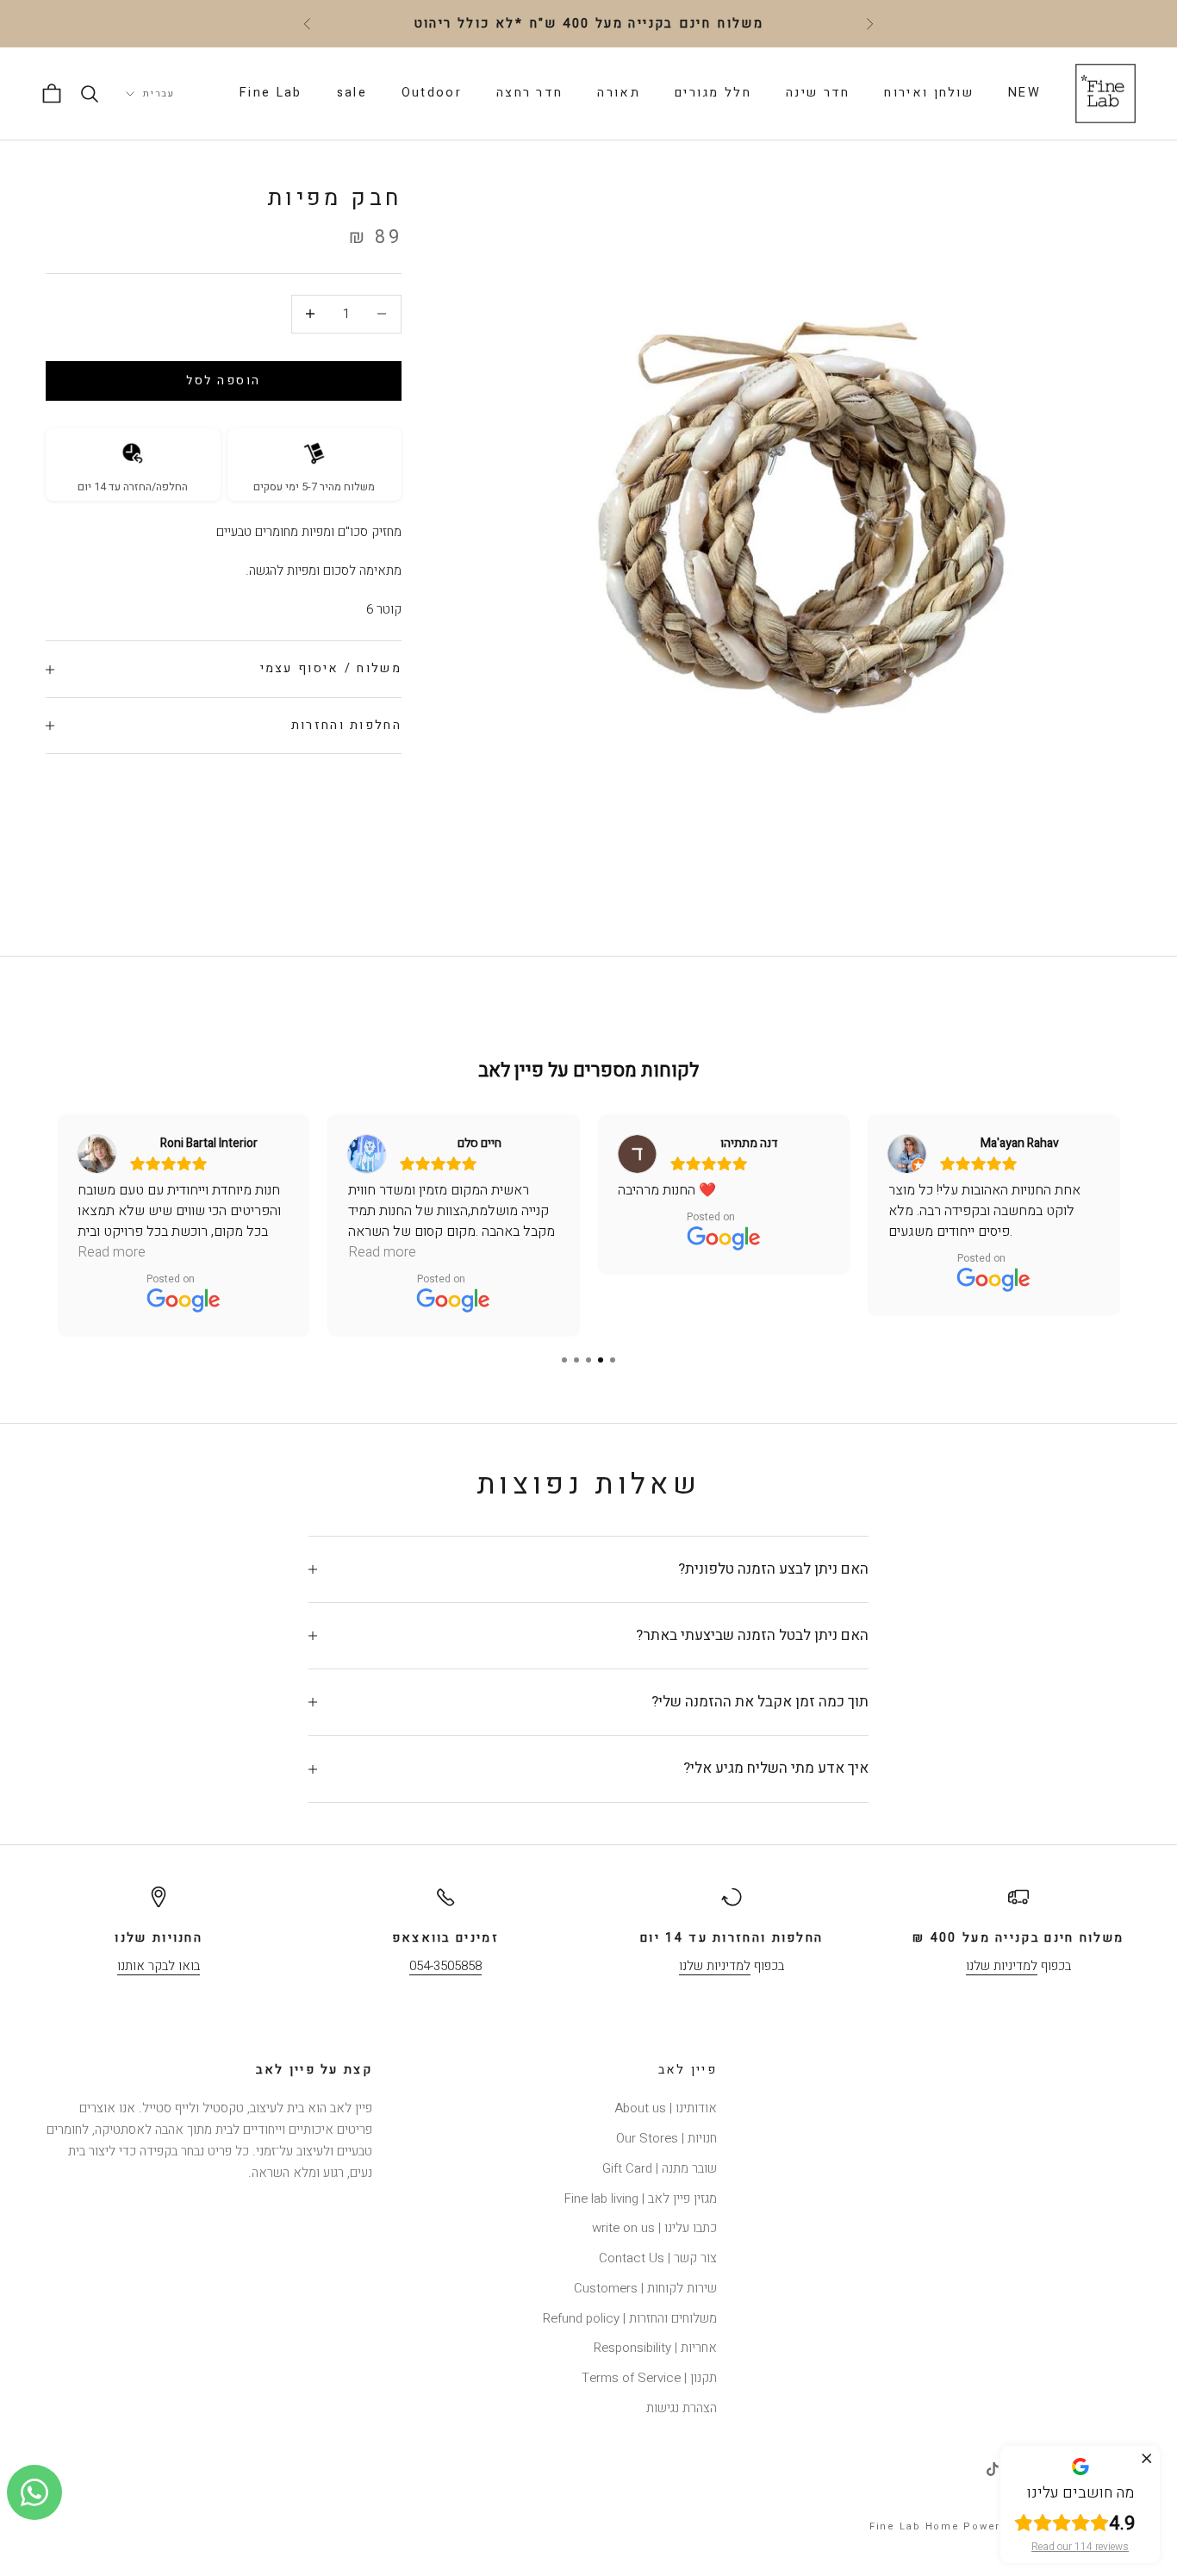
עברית (159, 94)
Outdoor (432, 93)
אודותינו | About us (666, 2108)
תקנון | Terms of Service (649, 2378)
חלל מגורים (713, 93)
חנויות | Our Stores (666, 2138)
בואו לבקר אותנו (159, 1966)
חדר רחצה (529, 93)
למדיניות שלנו (1002, 1966)
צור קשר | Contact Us (658, 2258)
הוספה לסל (224, 380)
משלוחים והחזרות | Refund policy (630, 2318)
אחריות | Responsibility (655, 2348)
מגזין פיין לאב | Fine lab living (641, 2199)
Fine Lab (271, 93)
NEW (1024, 93)
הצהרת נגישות (682, 2408)
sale (352, 93)
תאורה (619, 93)
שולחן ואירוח (929, 93)
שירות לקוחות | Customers (645, 2288)
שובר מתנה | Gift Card (660, 2168)
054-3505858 (445, 1966)
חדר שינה (818, 93)
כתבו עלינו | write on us (654, 2228)
